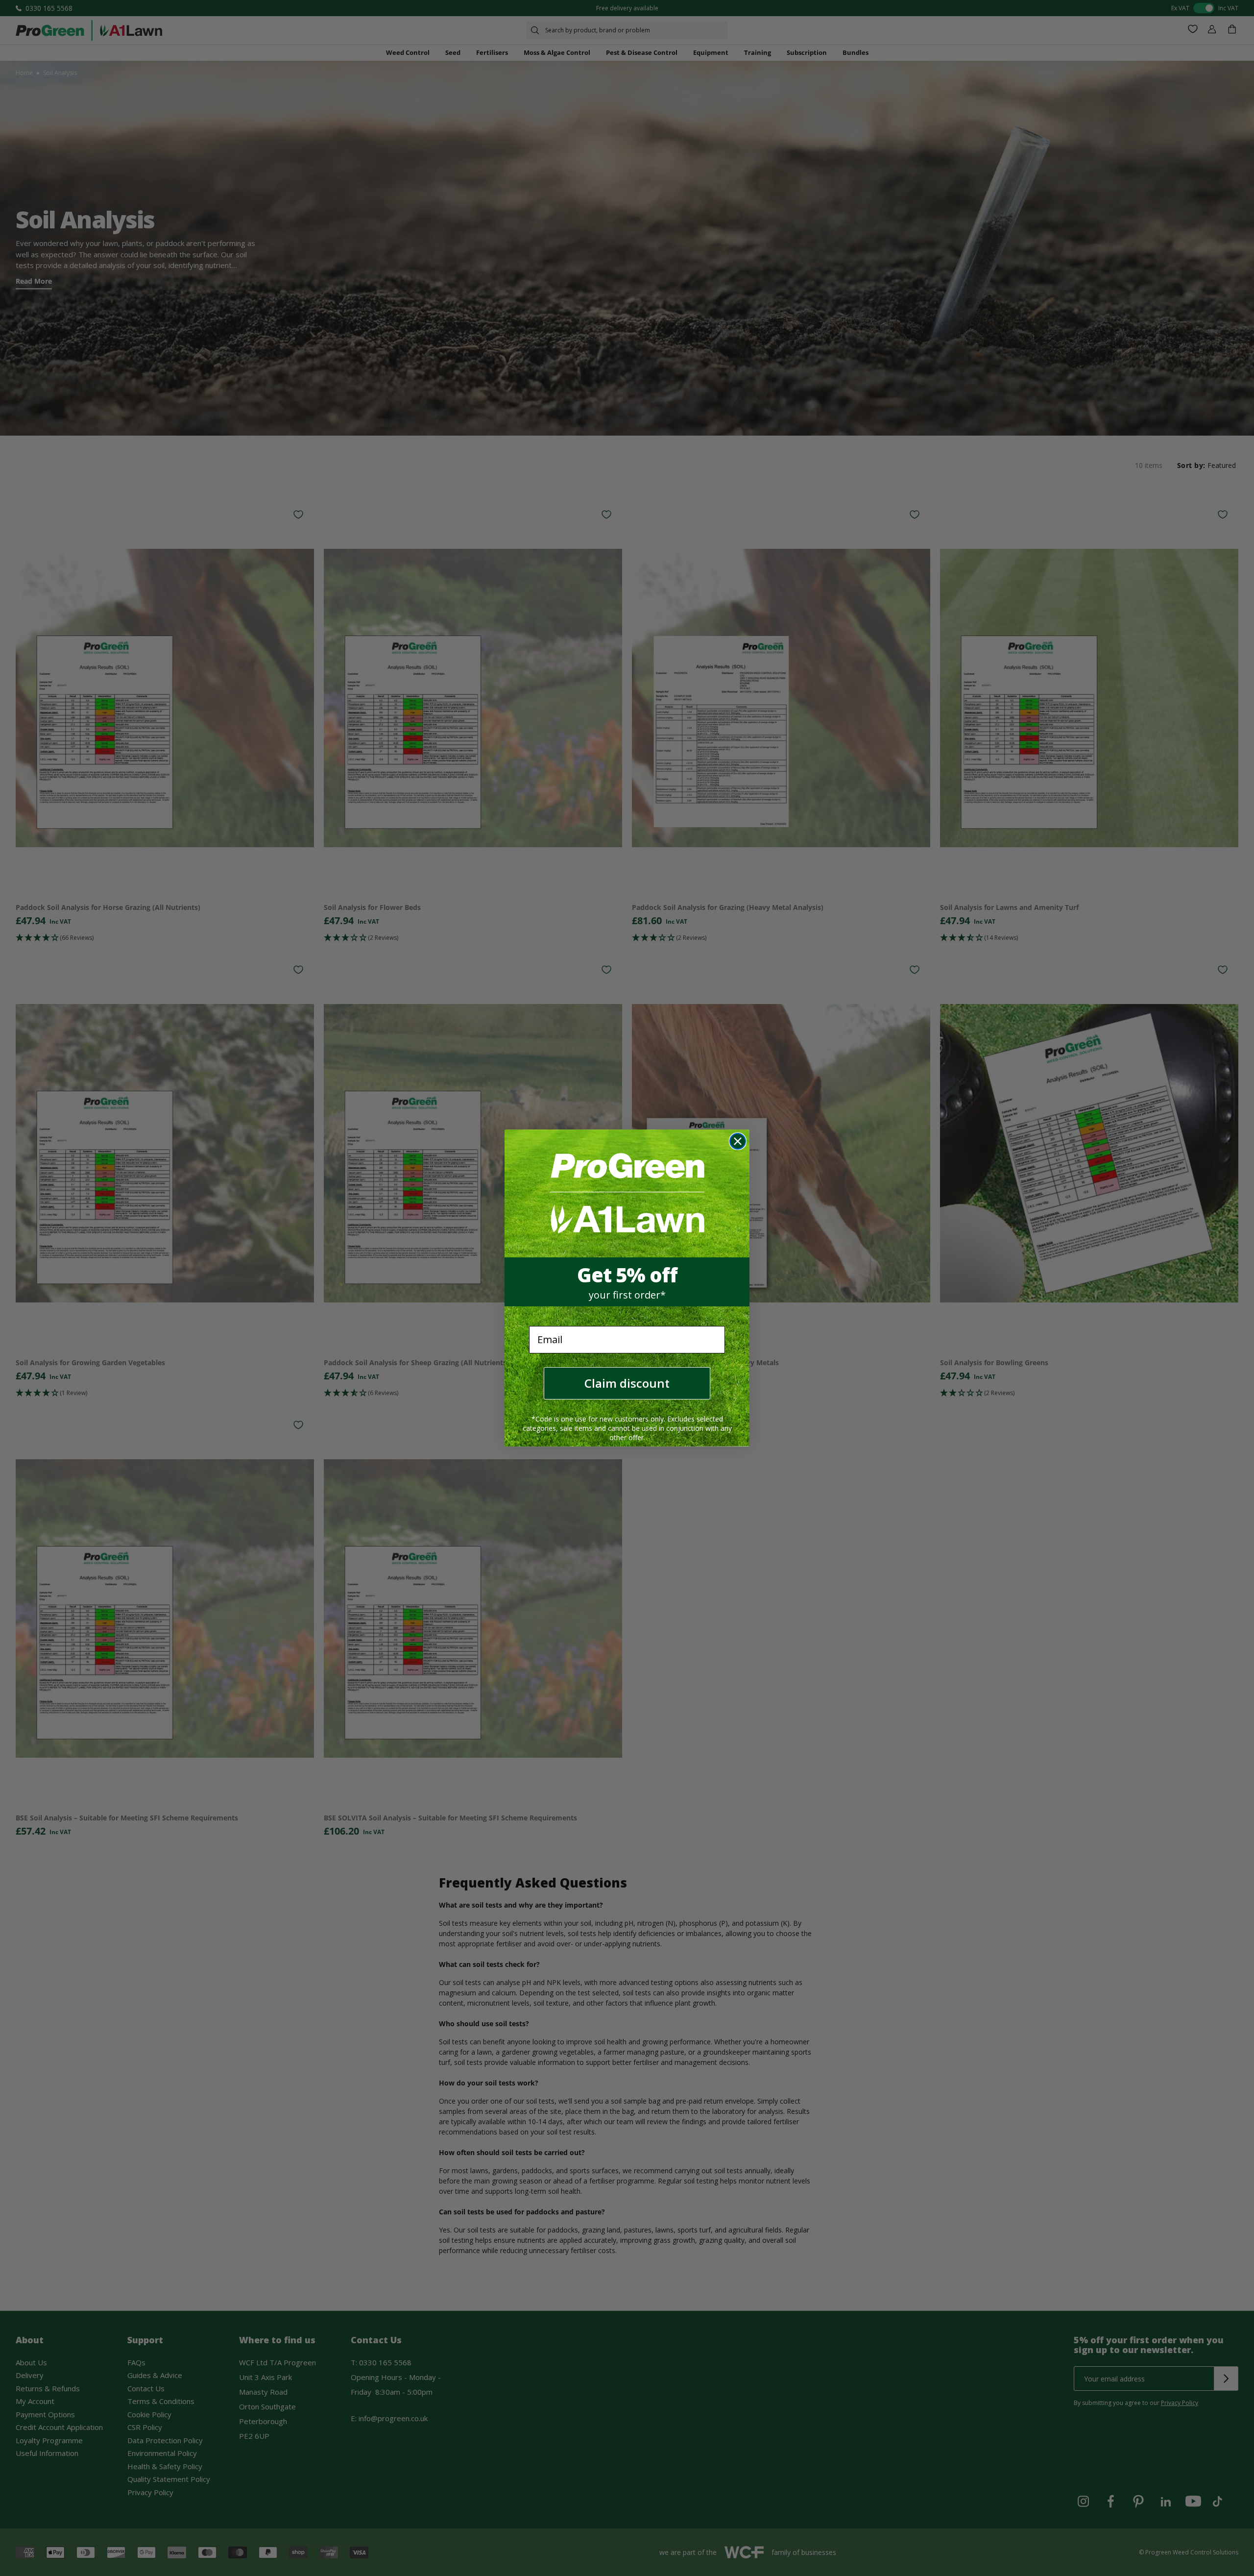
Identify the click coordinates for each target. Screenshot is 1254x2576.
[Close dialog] (738, 1141)
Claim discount (627, 1383)
